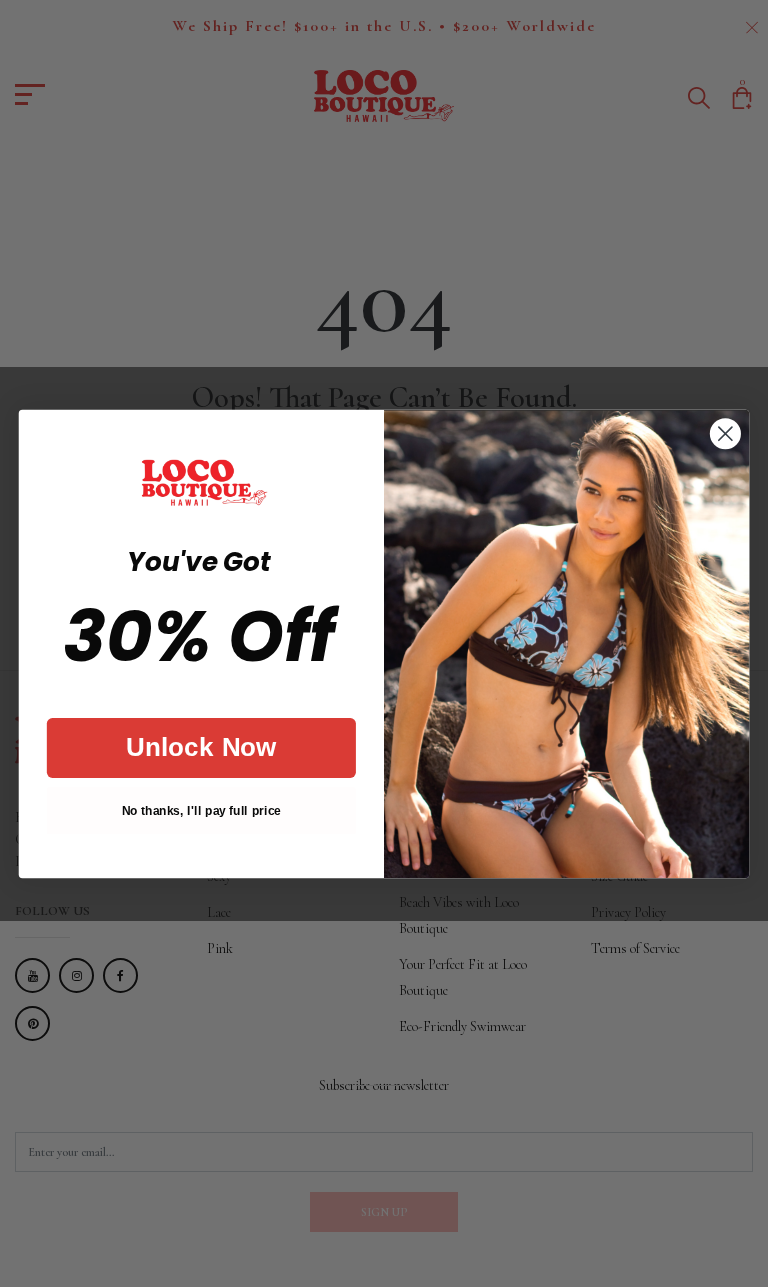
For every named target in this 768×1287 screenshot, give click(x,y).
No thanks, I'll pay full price (201, 810)
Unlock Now (201, 747)
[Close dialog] (725, 433)
